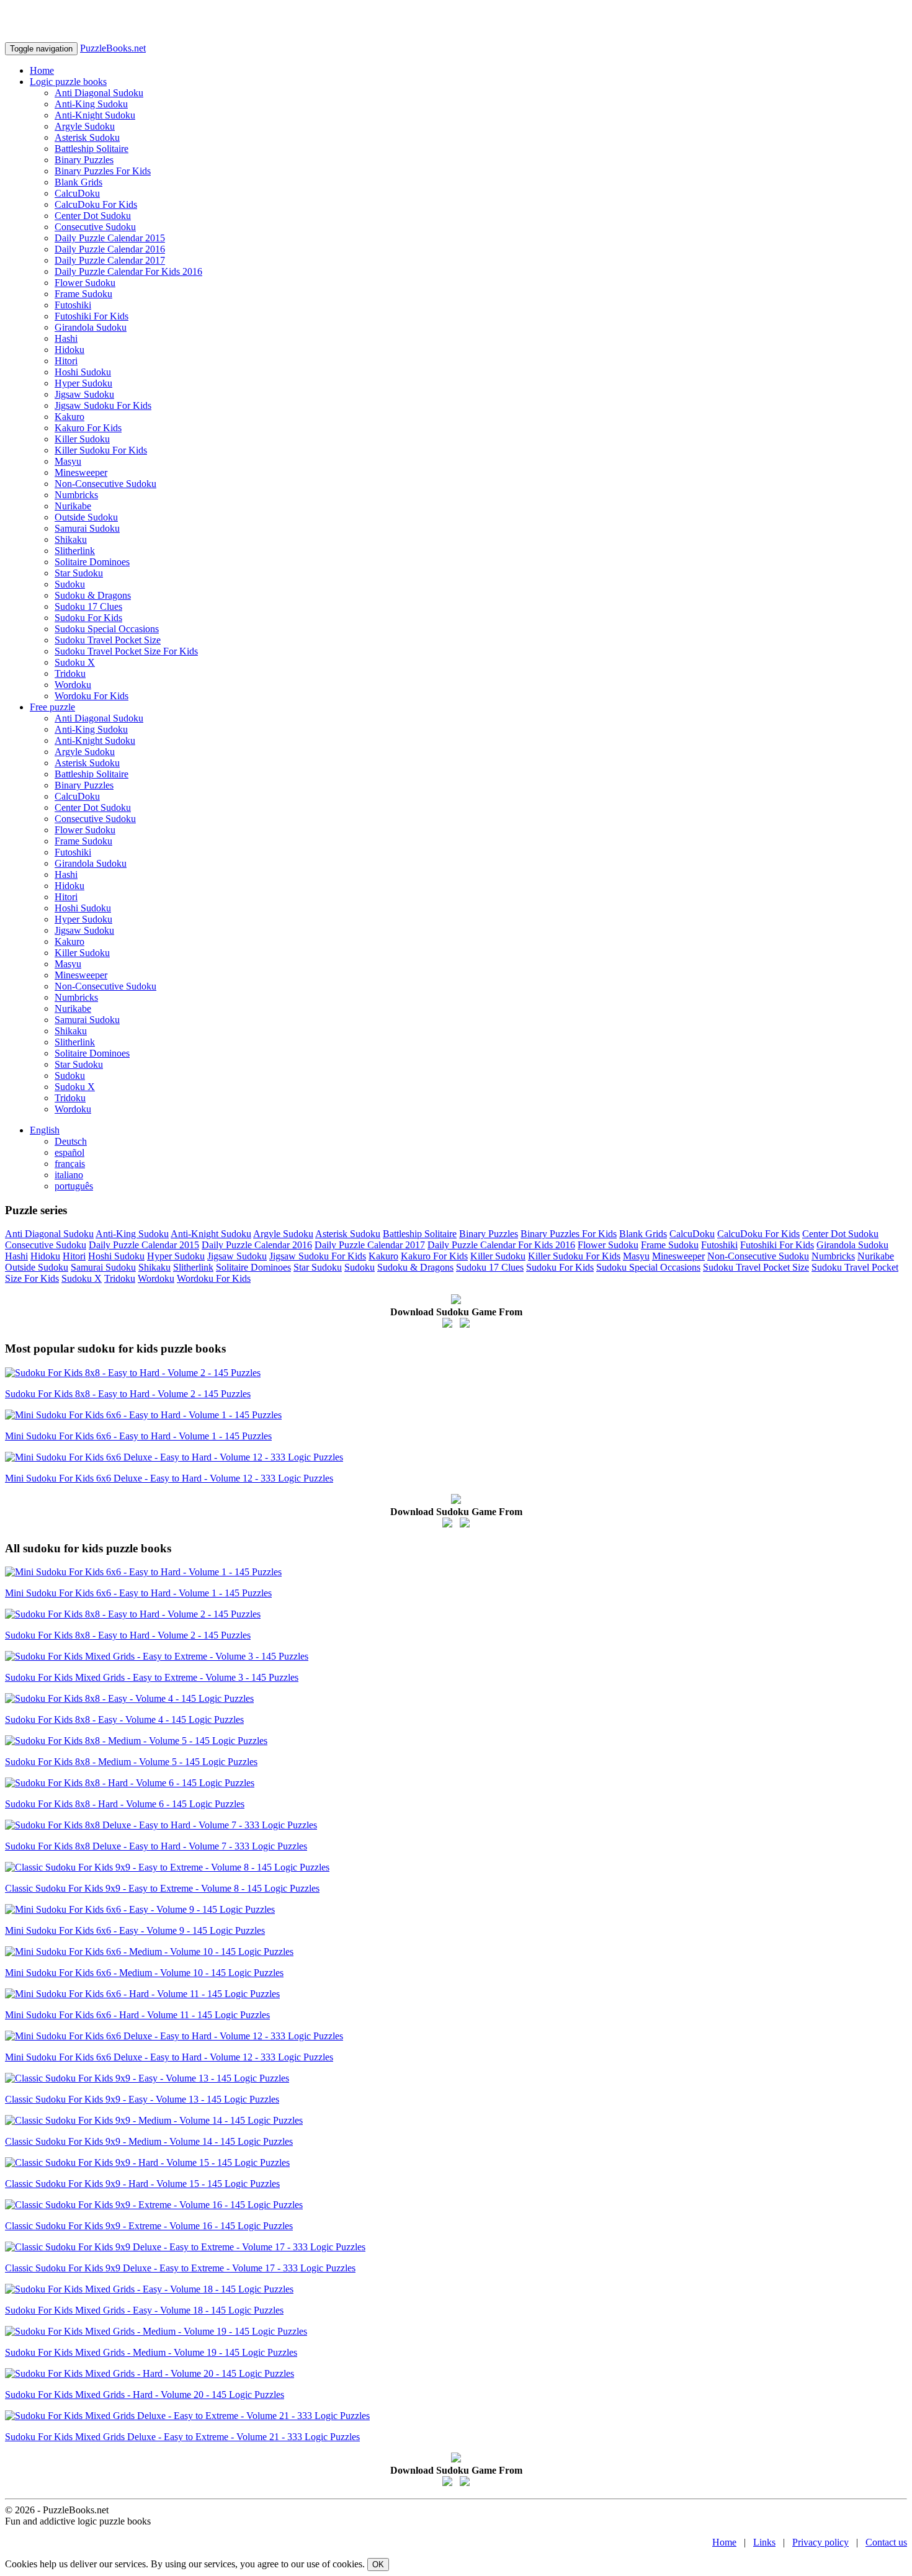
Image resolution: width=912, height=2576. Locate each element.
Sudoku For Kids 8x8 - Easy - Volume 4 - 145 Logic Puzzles (124, 1720)
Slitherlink (75, 551)
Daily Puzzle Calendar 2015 (110, 238)
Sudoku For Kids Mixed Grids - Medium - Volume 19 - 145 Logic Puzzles (151, 2352)
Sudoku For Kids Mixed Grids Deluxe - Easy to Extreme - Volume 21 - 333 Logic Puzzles (182, 2437)
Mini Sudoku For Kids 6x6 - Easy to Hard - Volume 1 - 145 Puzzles (138, 1436)
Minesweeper (81, 472)
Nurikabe (73, 506)
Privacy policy (820, 2542)
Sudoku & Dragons (93, 595)
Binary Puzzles (84, 160)
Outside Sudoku (86, 517)
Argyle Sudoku (85, 126)
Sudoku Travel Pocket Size (108, 640)
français (70, 1164)
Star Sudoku (79, 573)
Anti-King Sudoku (91, 104)
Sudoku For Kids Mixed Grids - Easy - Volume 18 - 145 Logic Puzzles (144, 2310)
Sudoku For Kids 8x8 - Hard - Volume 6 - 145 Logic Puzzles (125, 1804)
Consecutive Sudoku (95, 227)
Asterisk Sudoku (87, 137)
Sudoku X (75, 662)
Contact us (886, 2542)
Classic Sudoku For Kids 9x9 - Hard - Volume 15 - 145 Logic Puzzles (142, 2184)
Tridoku (70, 673)
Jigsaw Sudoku (84, 394)
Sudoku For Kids (88, 618)
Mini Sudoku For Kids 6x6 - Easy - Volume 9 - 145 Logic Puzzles (135, 1930)
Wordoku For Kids (92, 696)
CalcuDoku (77, 193)
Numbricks (76, 495)
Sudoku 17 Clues (88, 606)
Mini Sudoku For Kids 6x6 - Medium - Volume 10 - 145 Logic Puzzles (144, 1973)
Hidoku (69, 350)
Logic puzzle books (68, 82)
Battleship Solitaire (92, 149)
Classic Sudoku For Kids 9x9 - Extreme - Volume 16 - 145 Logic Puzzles (149, 2226)
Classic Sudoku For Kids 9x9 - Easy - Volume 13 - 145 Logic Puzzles (142, 2099)
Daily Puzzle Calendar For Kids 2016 (128, 271)
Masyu (68, 461)
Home (42, 70)
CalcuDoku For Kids (96, 204)
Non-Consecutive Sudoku (105, 484)
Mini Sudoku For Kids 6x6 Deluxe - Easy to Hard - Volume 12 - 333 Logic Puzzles (169, 1478)
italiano (69, 1175)
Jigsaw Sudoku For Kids (103, 405)
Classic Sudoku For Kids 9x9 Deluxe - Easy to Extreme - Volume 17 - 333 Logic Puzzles (180, 2268)
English (45, 1130)
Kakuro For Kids (88, 428)
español (69, 1152)
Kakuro (69, 417)
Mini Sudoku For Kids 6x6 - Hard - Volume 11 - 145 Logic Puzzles (137, 2015)
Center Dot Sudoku (93, 216)
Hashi (66, 338)
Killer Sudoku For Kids (101, 450)
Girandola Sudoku (91, 327)
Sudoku (70, 584)
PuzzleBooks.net (113, 48)
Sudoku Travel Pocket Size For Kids (126, 651)
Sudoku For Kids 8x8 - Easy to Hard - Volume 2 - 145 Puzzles (128, 1394)
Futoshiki (73, 305)
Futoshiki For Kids (92, 316)
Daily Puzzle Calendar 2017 (110, 260)
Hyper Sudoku (83, 383)
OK (378, 2565)
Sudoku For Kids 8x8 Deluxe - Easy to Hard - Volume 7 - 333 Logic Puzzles (156, 1846)
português (74, 1186)
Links (764, 2542)
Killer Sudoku (82, 439)
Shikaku (71, 539)
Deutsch (71, 1141)
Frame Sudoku (83, 294)
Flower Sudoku (85, 283)
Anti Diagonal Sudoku (99, 93)
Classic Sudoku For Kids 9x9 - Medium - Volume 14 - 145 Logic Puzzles (149, 2141)
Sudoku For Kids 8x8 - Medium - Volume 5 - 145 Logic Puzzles (131, 1762)
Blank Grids (78, 182)
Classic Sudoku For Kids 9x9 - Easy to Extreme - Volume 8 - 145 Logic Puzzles (162, 1888)
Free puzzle (52, 707)
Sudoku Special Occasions (107, 629)
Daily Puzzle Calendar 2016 (110, 249)
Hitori (66, 361)
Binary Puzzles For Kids (103, 171)
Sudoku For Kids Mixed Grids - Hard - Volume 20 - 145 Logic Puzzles (145, 2395)
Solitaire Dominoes (92, 562)
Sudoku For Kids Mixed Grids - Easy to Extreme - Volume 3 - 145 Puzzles (152, 1677)
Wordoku (73, 685)
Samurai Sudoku (87, 528)
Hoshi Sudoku (83, 372)
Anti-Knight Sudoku (95, 115)
